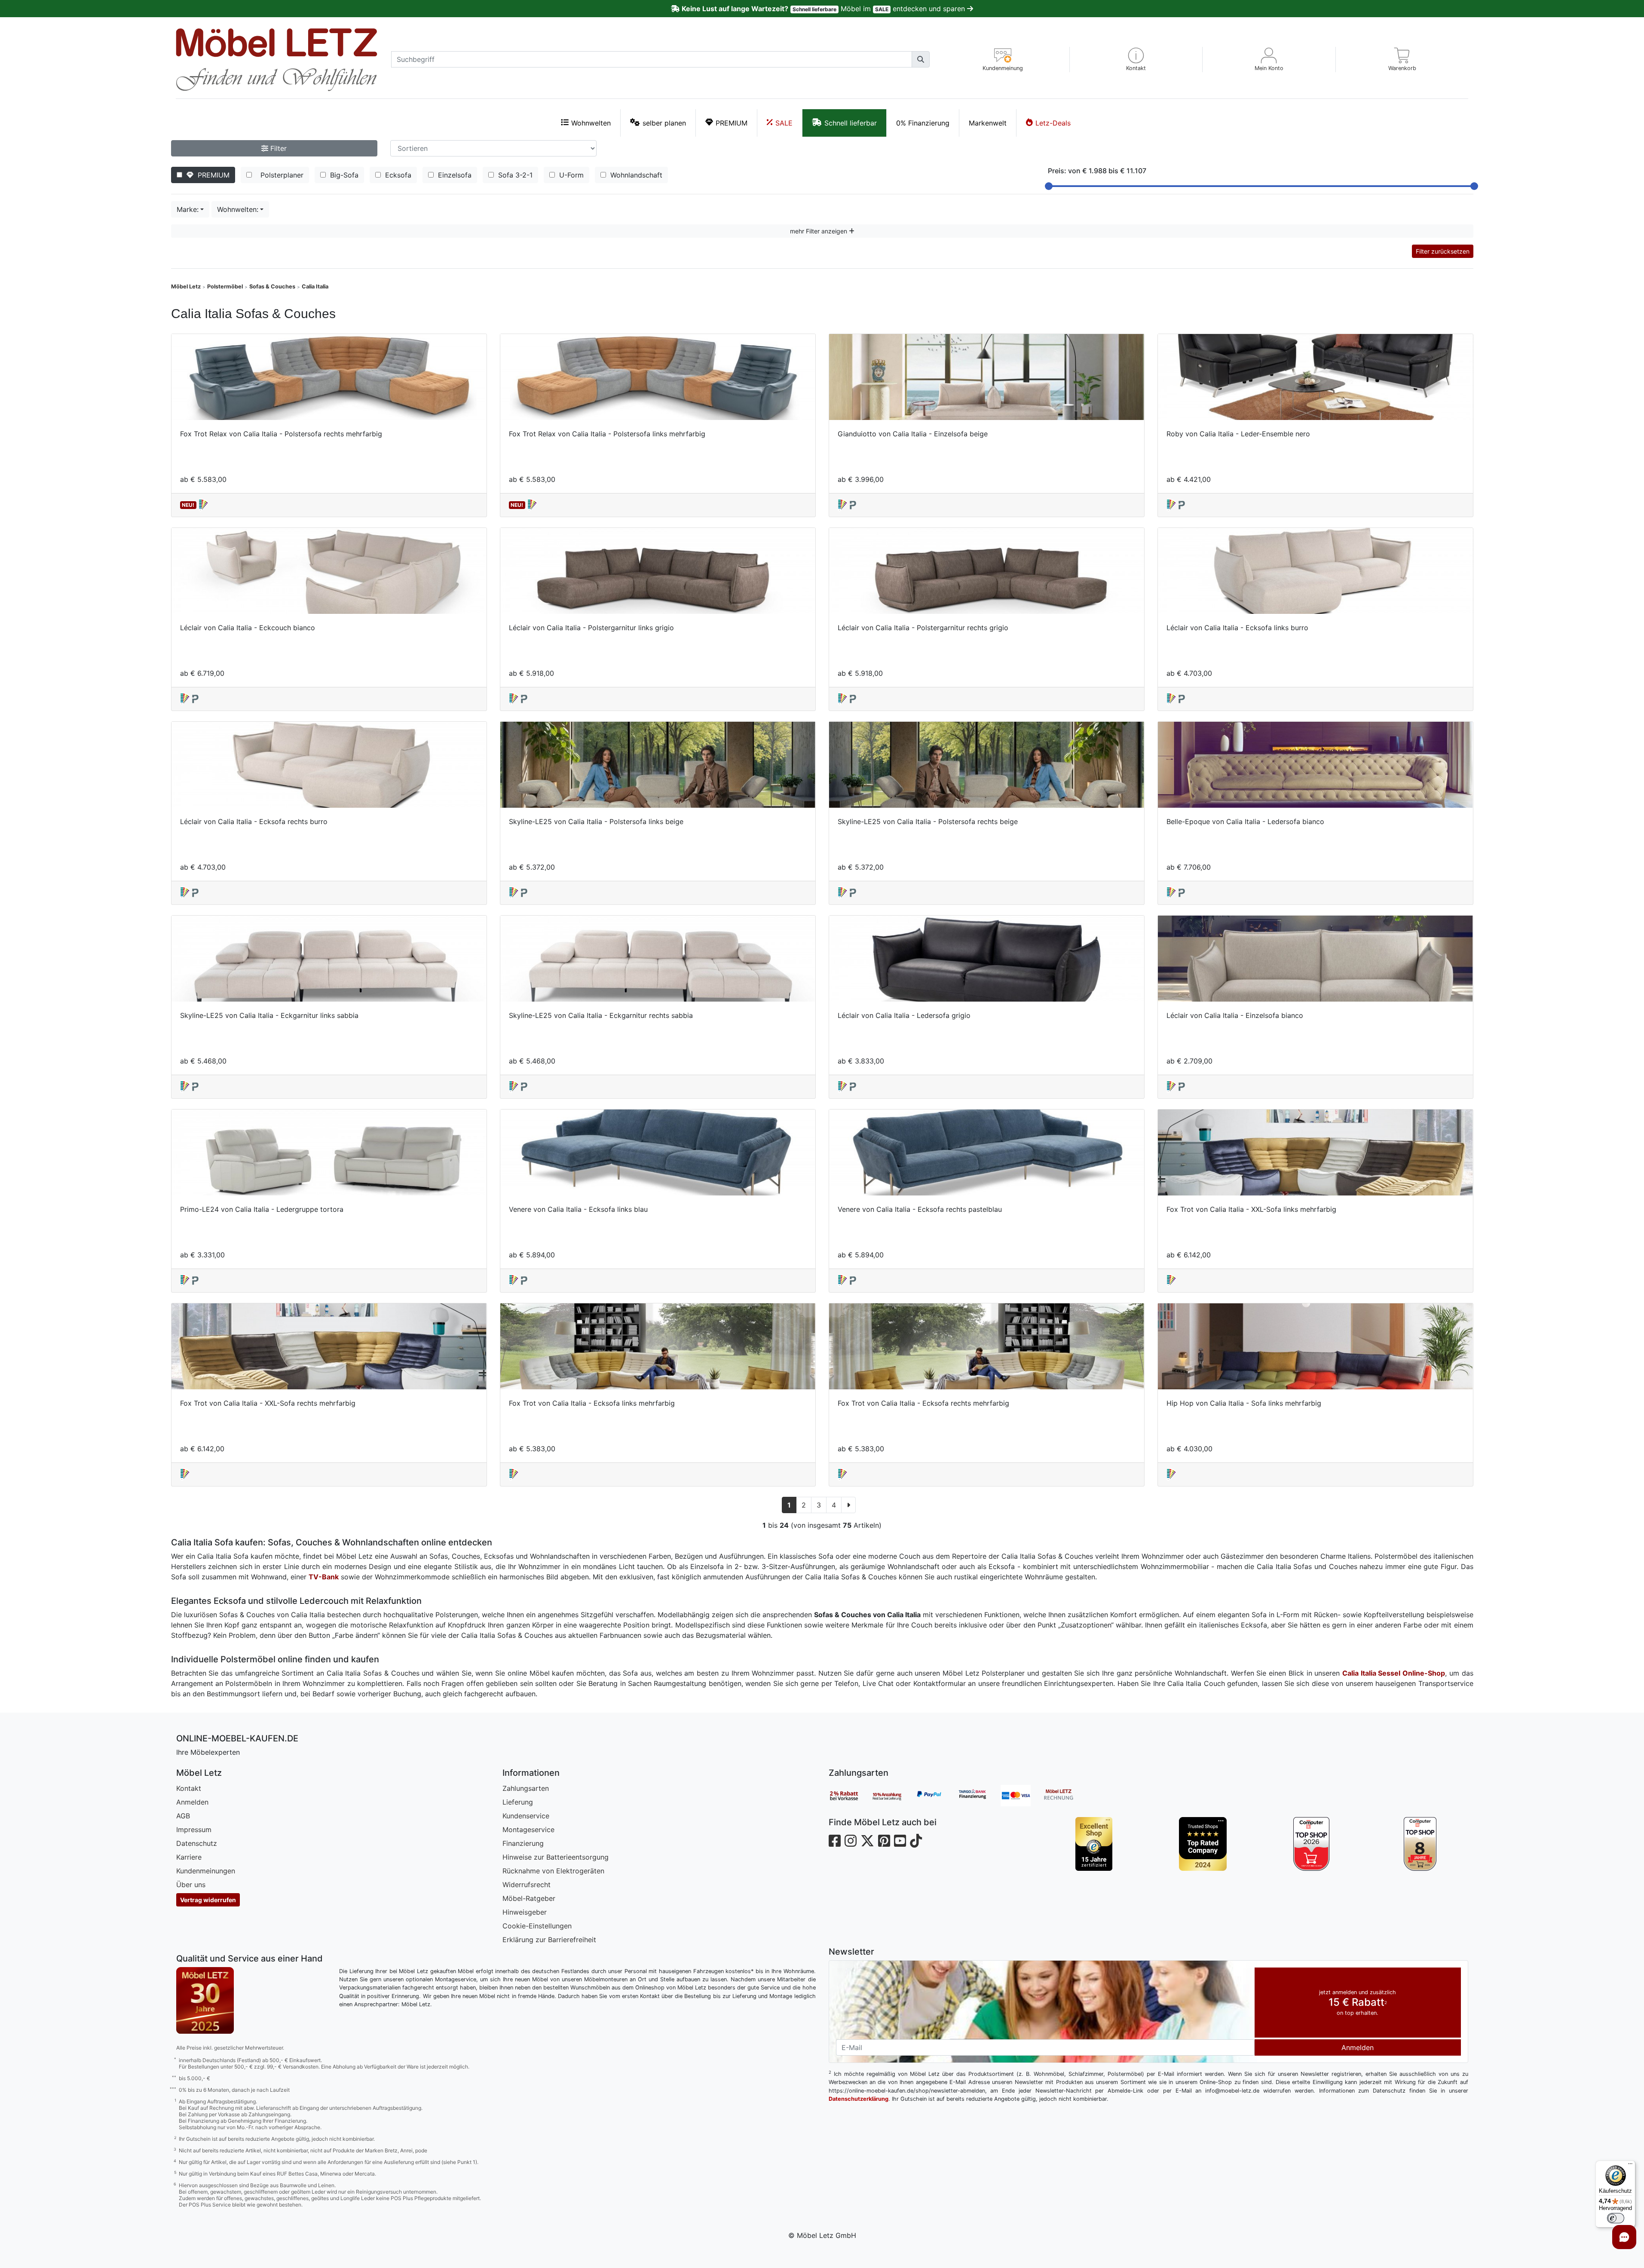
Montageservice (528, 1830)
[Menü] (1630, 2166)
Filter (277, 148)
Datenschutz (197, 1843)
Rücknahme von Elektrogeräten (553, 1871)
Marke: (188, 209)
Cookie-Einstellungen (537, 1926)
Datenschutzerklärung (859, 2099)
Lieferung (518, 1802)
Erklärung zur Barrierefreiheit (549, 1940)
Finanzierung (523, 1843)
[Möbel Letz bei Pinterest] (884, 1841)
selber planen (664, 123)
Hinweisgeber (525, 1912)
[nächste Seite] (849, 1505)
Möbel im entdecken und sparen (824, 9)
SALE (784, 123)
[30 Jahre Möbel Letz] (205, 2000)
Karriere (189, 1857)
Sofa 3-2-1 (514, 175)
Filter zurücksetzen (1443, 251)
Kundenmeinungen (206, 1871)
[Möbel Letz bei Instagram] (851, 1841)
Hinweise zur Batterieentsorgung (556, 1857)
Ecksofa (397, 175)
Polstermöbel (225, 287)
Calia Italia (315, 287)
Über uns (191, 1885)
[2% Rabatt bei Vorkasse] (850, 1796)
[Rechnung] (1065, 1796)
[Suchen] (921, 59)
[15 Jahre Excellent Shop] (1094, 1844)
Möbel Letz (186, 287)
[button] (1136, 60)
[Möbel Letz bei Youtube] (900, 1841)
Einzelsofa (454, 175)
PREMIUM (732, 123)
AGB (183, 1816)
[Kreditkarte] (1022, 1796)
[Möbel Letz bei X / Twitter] (867, 1841)
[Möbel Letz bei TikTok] (916, 1841)
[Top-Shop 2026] (1312, 1844)
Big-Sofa (343, 175)
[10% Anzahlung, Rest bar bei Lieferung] (893, 1796)
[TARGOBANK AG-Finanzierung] (979, 1796)
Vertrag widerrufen (208, 1900)
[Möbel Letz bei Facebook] (835, 1841)
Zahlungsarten (526, 1788)
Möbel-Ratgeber (529, 1898)
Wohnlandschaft (635, 175)
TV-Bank (324, 1577)
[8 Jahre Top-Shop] (1420, 1844)
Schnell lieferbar (851, 123)
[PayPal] (936, 1796)
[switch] (1616, 2218)
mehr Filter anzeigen (819, 231)
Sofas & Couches (272, 287)
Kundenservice (526, 1816)
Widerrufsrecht (527, 1885)
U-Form (570, 175)
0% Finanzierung (923, 123)
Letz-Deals (1053, 123)
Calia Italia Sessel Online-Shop (1394, 1673)
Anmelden (192, 1802)
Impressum (194, 1830)
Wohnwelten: (238, 209)
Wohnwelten (591, 123)
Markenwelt (988, 123)
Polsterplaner (280, 175)
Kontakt (189, 1788)
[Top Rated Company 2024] (1203, 1844)
